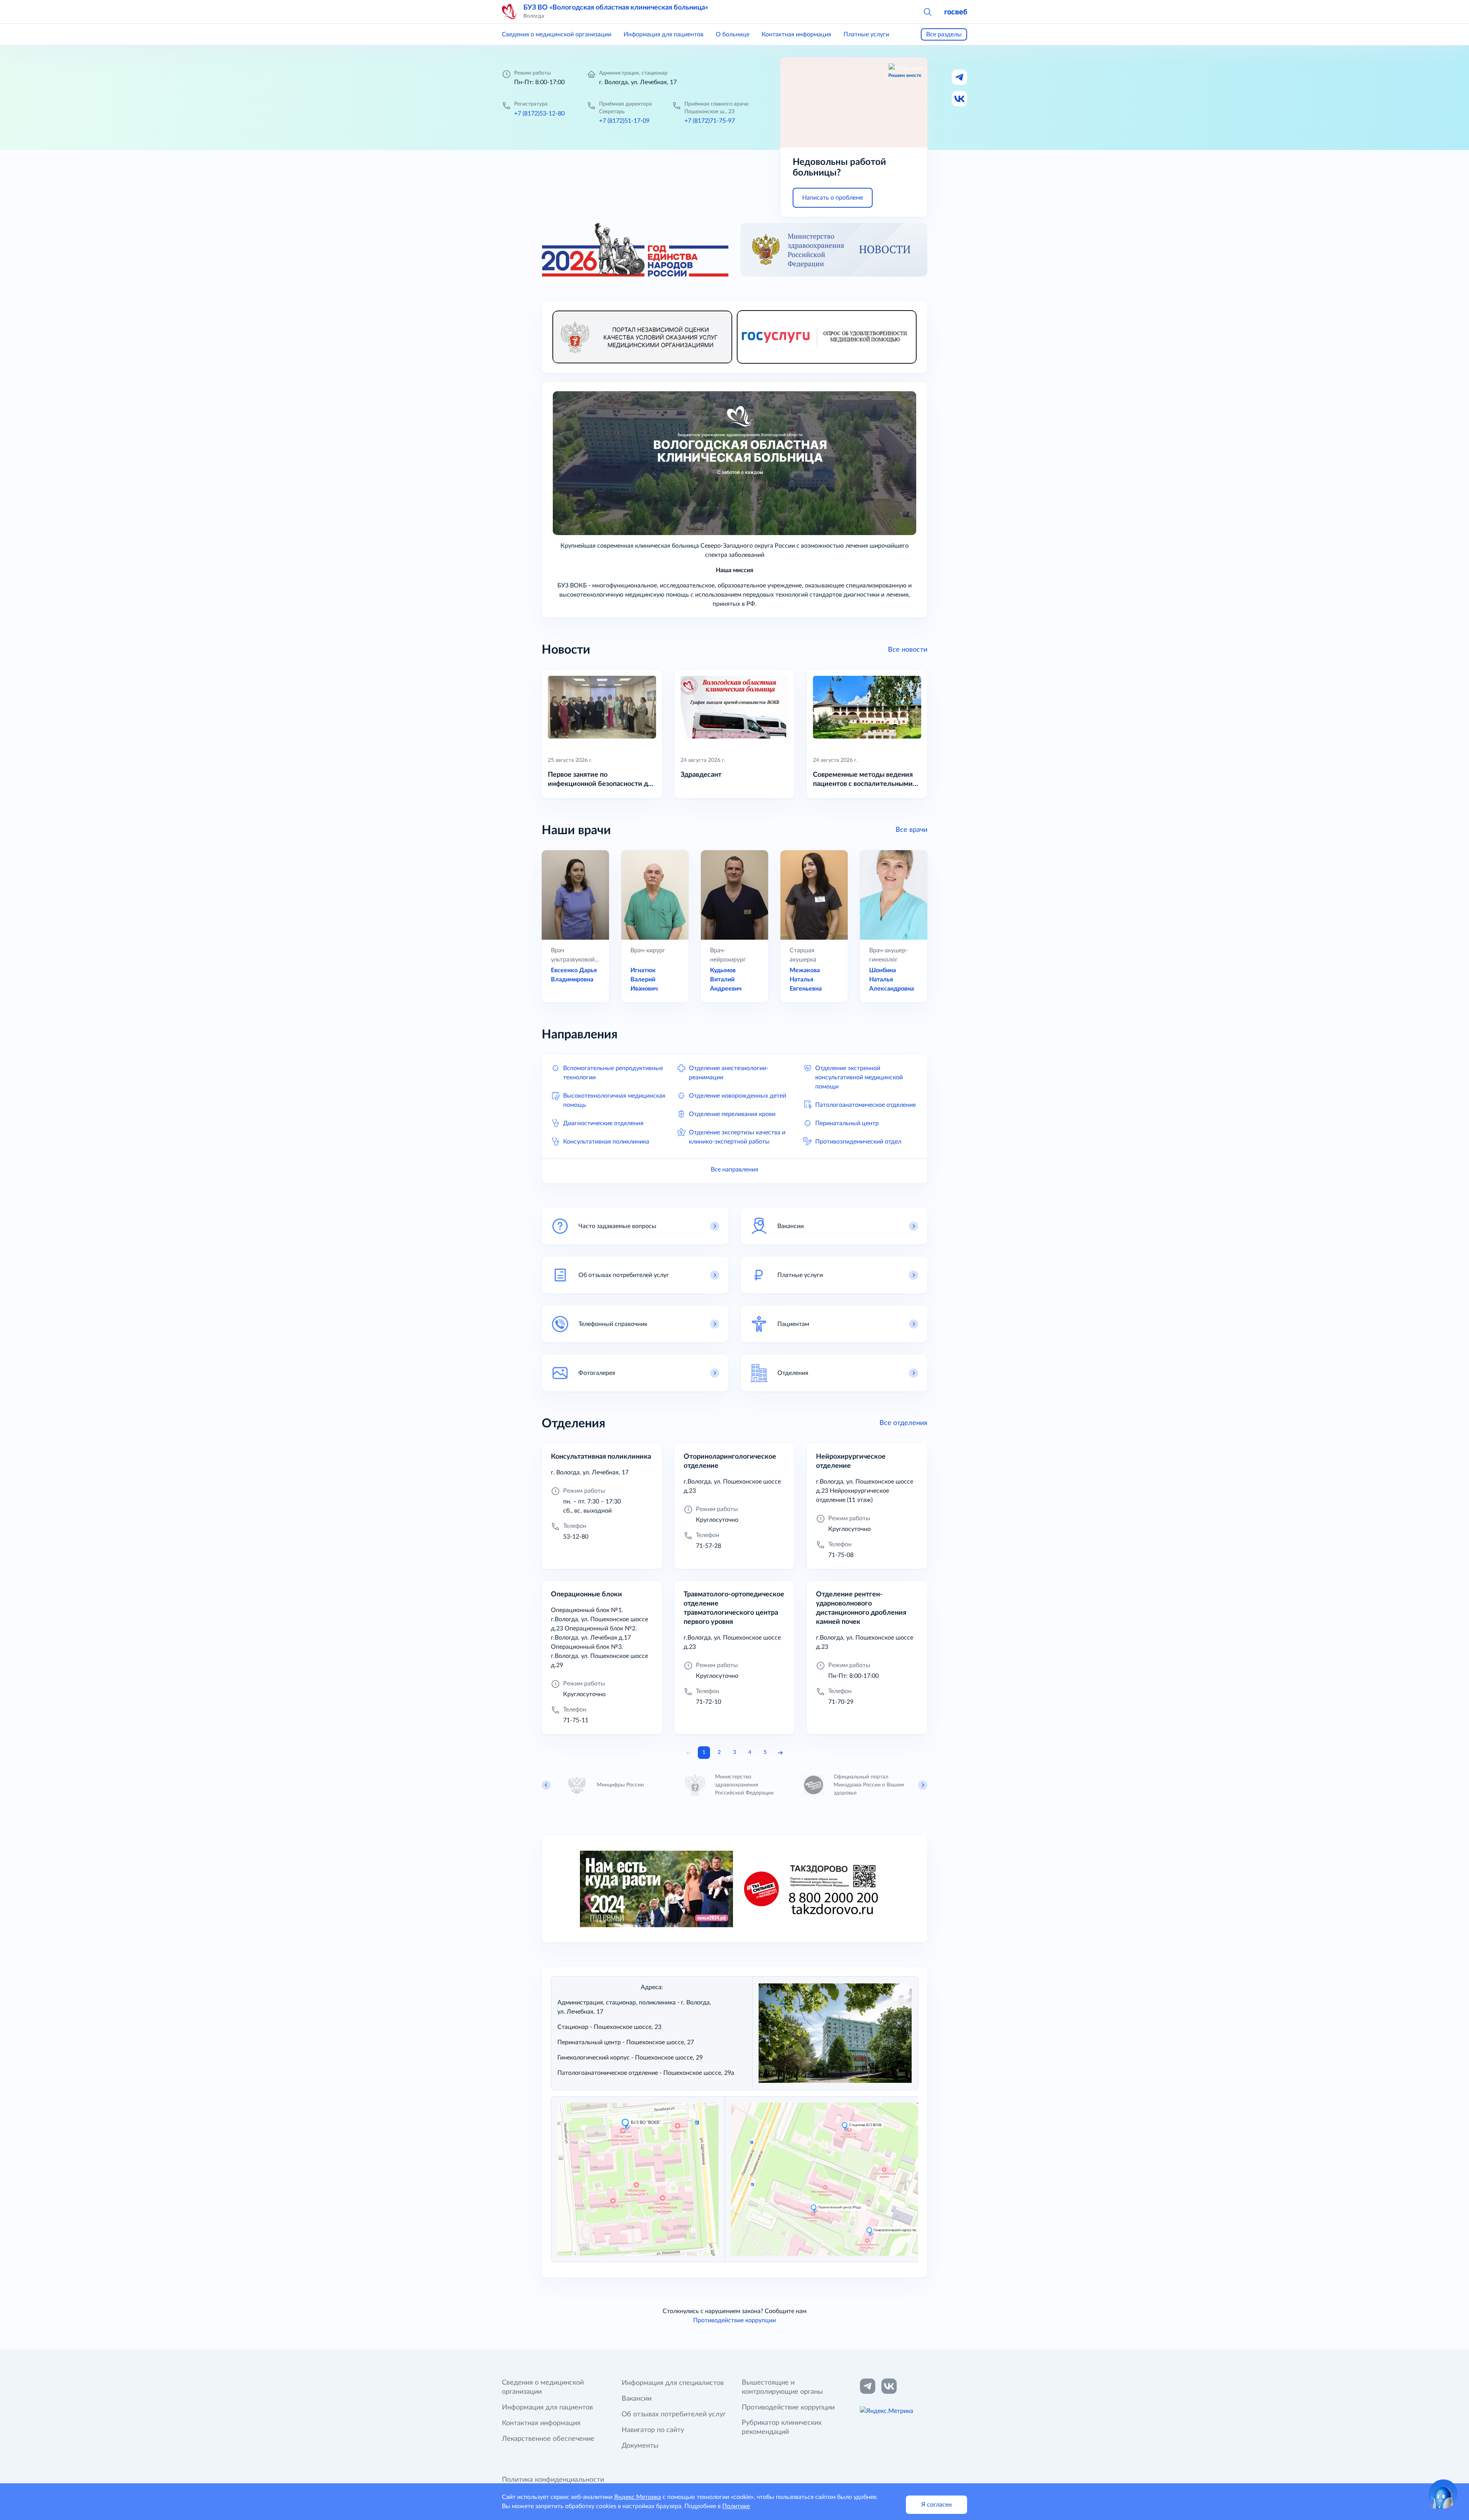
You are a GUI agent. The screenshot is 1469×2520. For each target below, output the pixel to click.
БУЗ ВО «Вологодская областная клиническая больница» (616, 8)
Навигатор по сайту (653, 2430)
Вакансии (637, 2399)
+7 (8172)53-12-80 (539, 114)
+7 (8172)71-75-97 (710, 121)
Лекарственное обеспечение (548, 2439)
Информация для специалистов (673, 2383)
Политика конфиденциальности (553, 2480)
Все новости (908, 650)
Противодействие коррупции (734, 2320)
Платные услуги (866, 34)
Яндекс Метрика (638, 2497)
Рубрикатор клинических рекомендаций (782, 2427)
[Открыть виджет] (1443, 2494)
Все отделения (903, 1423)
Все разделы (944, 34)
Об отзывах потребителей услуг (674, 2414)
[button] (927, 11)
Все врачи (911, 830)
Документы (640, 2446)
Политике (736, 2506)
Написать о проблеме (833, 198)
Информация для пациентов (664, 34)
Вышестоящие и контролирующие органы (782, 2387)
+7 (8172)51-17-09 (624, 121)
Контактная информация (796, 34)
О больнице (733, 34)
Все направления (734, 1170)
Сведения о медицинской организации (557, 34)
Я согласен (936, 2505)
